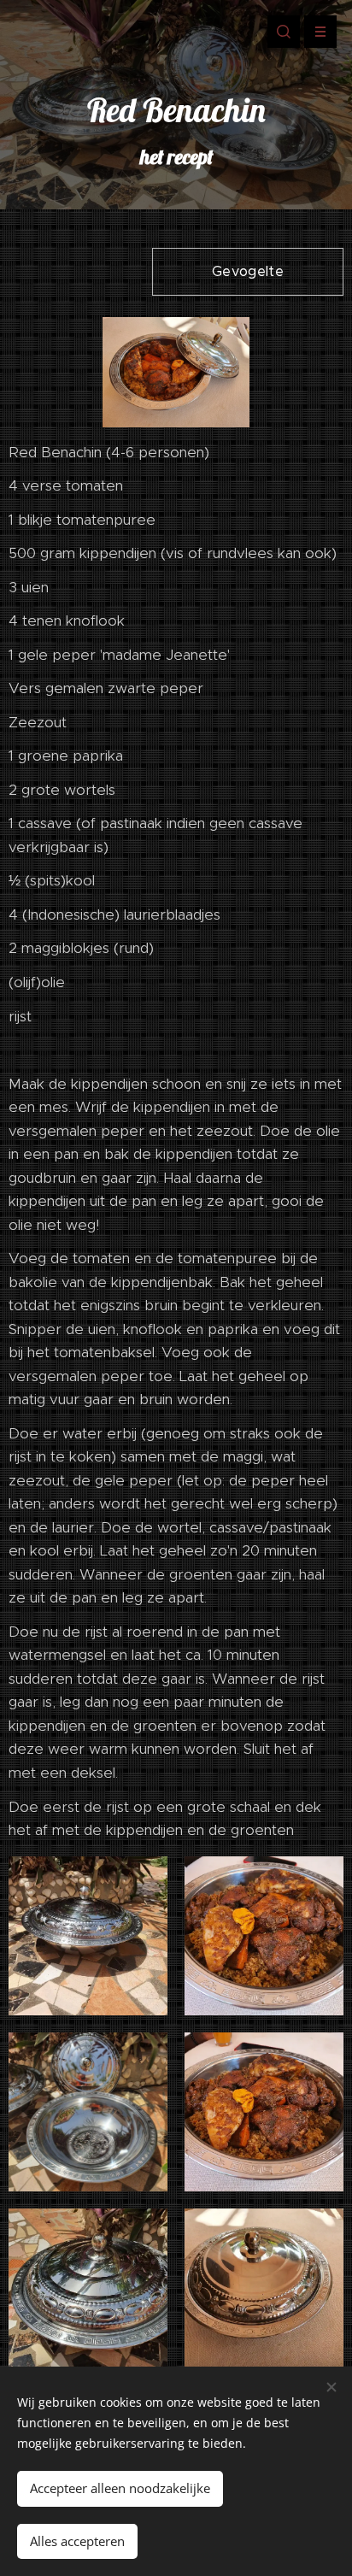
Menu (320, 32)
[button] (284, 32)
